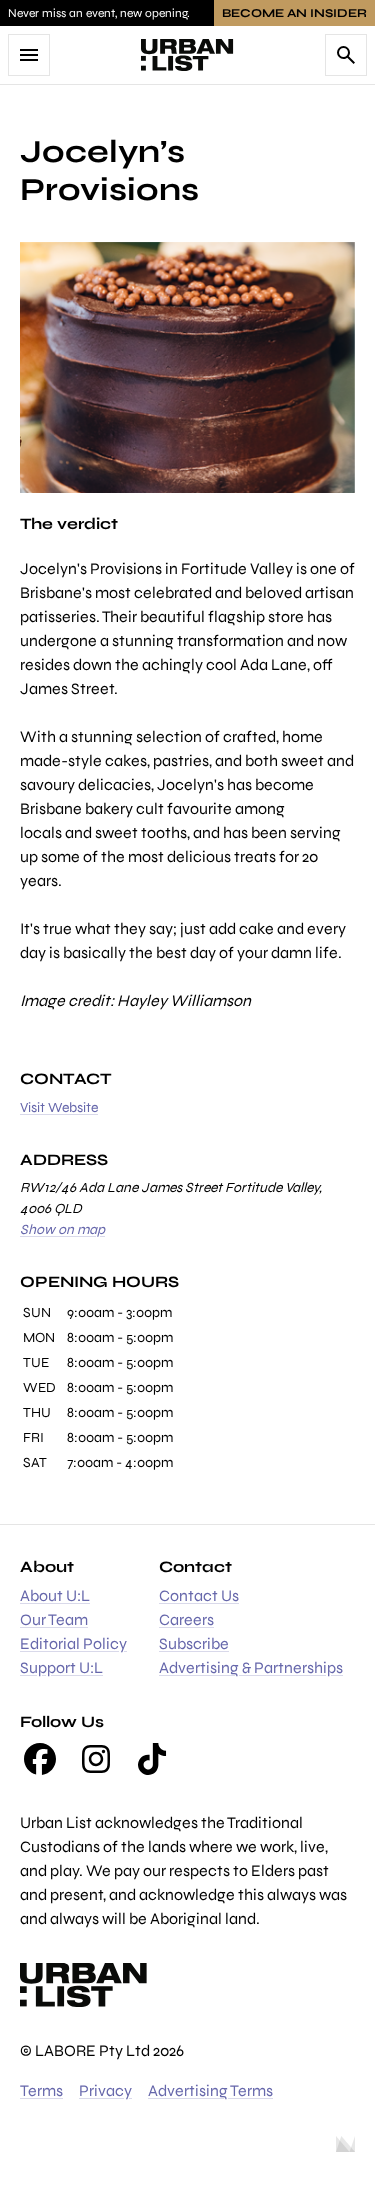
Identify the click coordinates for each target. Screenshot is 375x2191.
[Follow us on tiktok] (152, 1759)
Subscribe (194, 1643)
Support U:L (61, 1667)
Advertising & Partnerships (251, 1667)
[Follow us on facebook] (40, 1759)
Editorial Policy (73, 1643)
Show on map (62, 1229)
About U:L (55, 1595)
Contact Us (199, 1595)
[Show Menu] (29, 55)
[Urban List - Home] (187, 55)
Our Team (54, 1619)
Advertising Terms (210, 2090)
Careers (186, 1619)
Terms (41, 2090)
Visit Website (59, 1107)
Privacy (105, 2090)
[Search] (346, 55)
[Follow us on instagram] (96, 1759)
